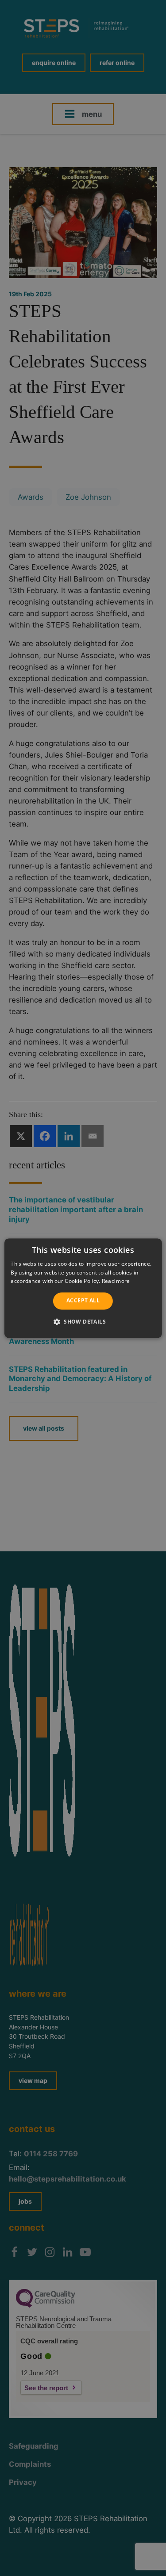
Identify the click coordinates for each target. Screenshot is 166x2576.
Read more (116, 1281)
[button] (83, 1321)
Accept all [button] (83, 1301)
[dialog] (83, 1288)
